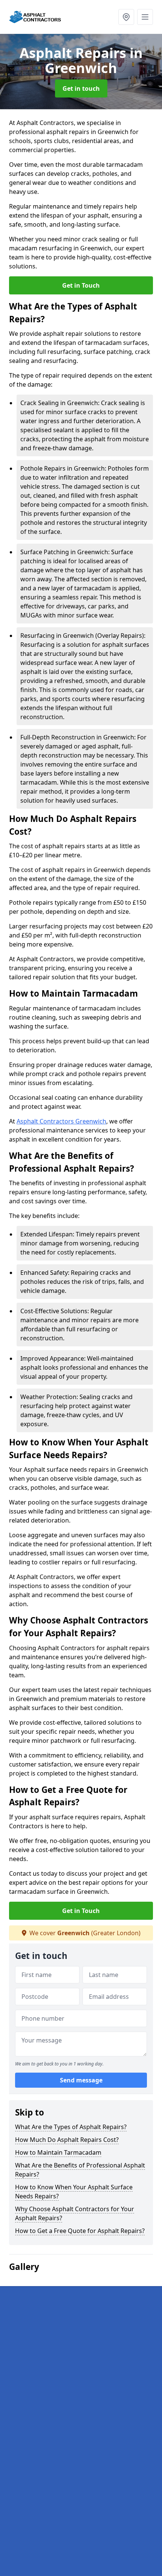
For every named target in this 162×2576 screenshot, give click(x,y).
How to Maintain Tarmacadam (58, 2152)
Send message (81, 2080)
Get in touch (81, 88)
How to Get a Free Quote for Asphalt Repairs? (80, 2231)
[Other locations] (126, 17)
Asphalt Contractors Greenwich (61, 1121)
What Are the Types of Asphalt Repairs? (71, 2127)
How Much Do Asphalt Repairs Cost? (67, 2140)
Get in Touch (81, 285)
